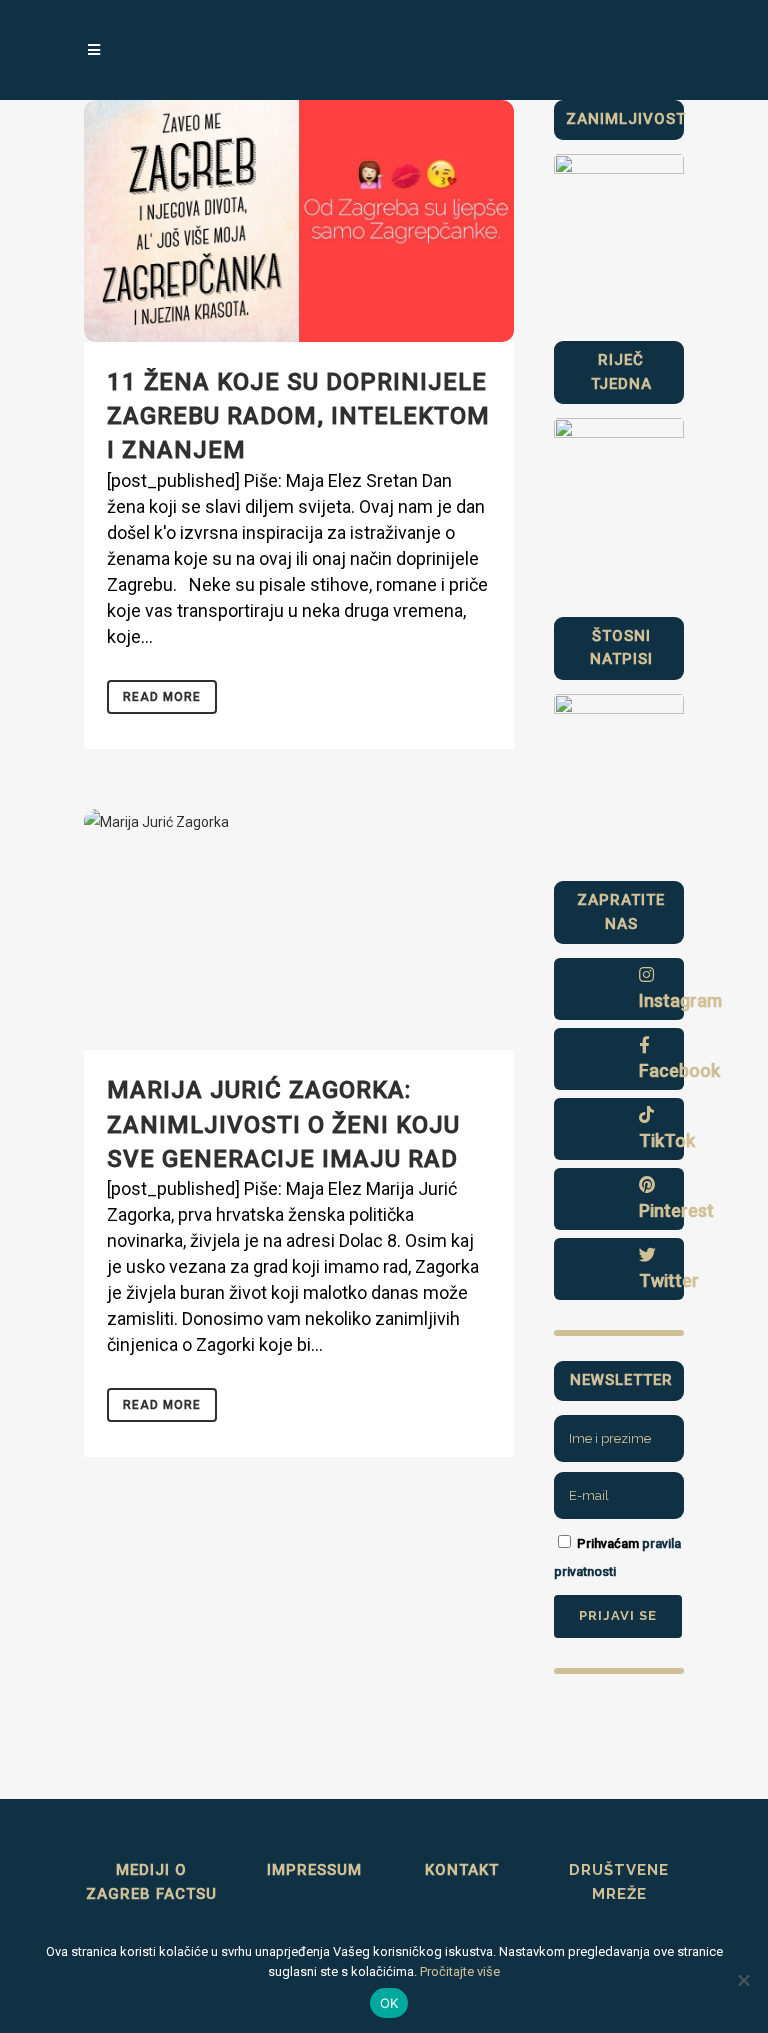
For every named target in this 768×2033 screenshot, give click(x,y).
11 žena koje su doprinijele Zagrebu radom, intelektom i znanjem (298, 416)
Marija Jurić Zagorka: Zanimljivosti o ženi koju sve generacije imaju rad (283, 1124)
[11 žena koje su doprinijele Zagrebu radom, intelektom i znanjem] (299, 221)
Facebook (679, 1070)
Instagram (680, 1000)
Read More (162, 697)
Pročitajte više (460, 1971)
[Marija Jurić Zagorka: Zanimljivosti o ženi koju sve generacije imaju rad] (299, 930)
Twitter (669, 1280)
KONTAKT (462, 1870)
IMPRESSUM (314, 1870)
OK (389, 2003)
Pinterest (676, 1210)
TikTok (667, 1140)
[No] (743, 1980)
